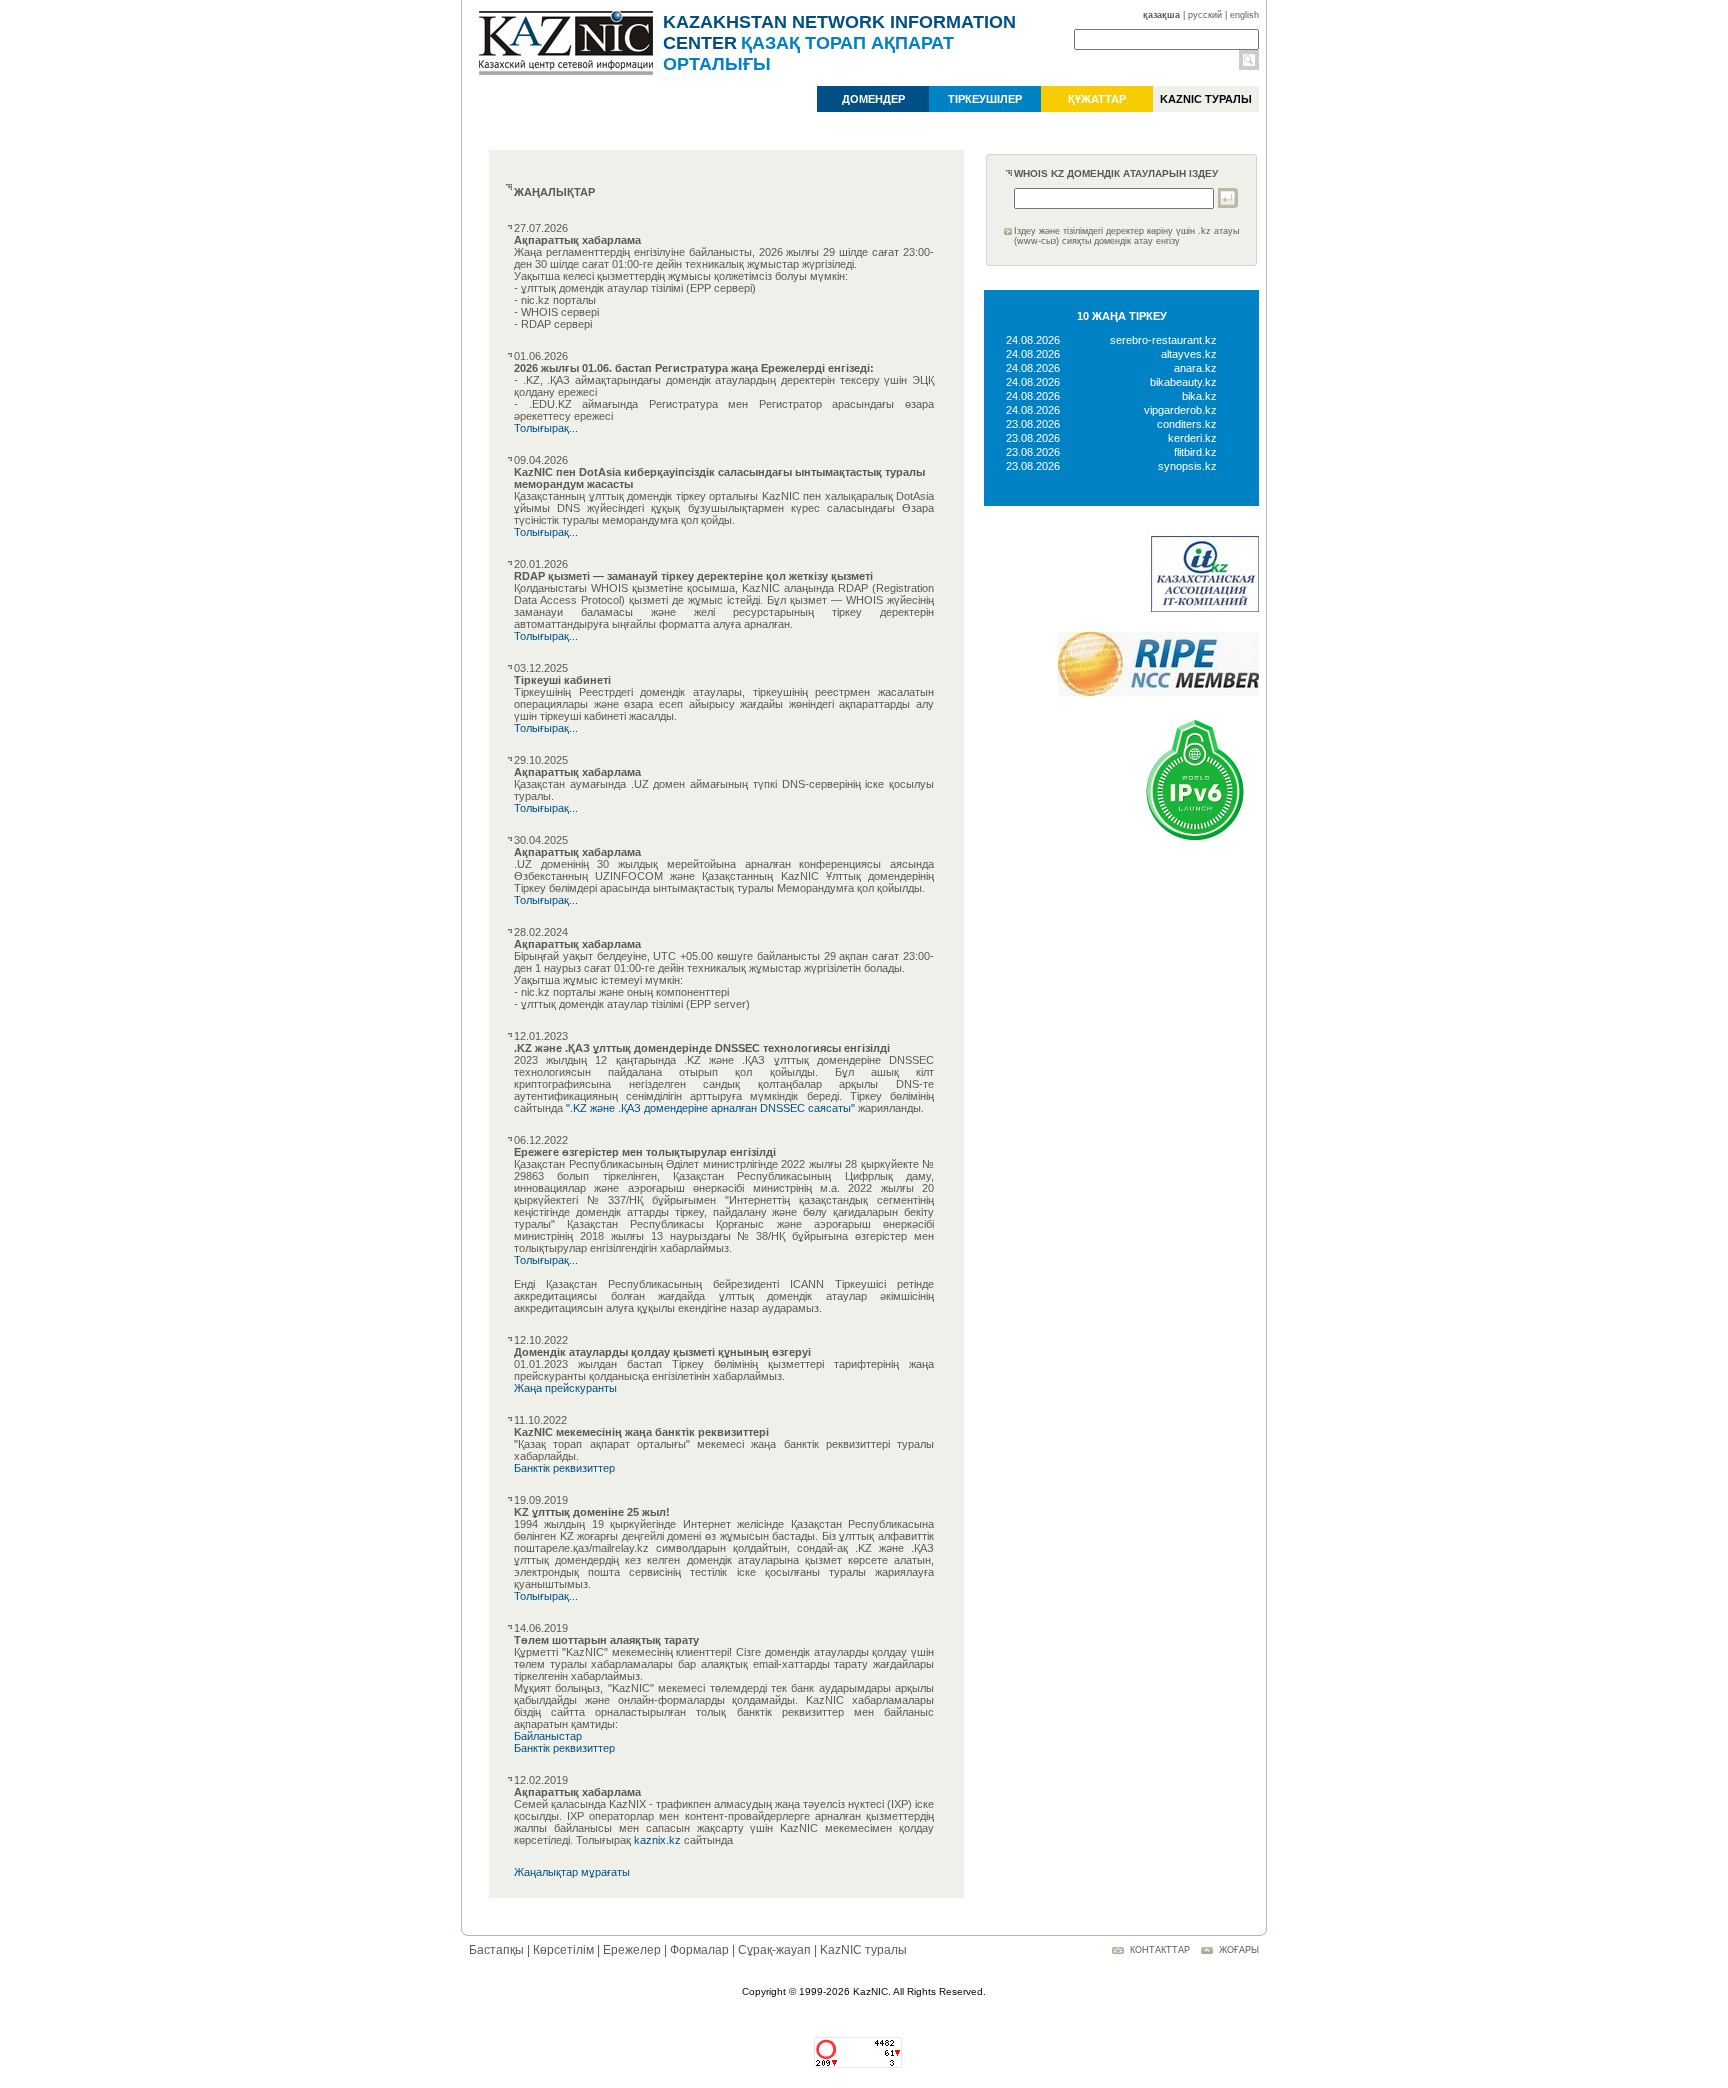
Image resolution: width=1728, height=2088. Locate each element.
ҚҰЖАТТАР (1097, 99)
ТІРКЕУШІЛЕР (985, 99)
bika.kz (1199, 396)
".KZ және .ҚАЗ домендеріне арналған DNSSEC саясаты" (710, 1108)
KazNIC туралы (863, 1950)
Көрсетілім (563, 1950)
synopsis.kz (1187, 466)
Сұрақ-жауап (774, 1950)
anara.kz (1195, 368)
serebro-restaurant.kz (1163, 340)
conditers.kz (1187, 424)
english (1244, 15)
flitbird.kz (1195, 452)
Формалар (699, 1950)
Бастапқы (496, 1950)
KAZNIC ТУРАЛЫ (1206, 99)
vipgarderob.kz (1180, 410)
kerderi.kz (1192, 438)
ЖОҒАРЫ (1239, 1950)
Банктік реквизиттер (564, 1468)
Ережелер (632, 1950)
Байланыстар (548, 1736)
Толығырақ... (546, 428)
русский (1205, 15)
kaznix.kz (657, 1840)
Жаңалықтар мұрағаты (572, 1872)
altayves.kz (1189, 354)
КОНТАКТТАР (1160, 1950)
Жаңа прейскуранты (565, 1388)
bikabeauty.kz (1183, 382)
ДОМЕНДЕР (873, 99)
